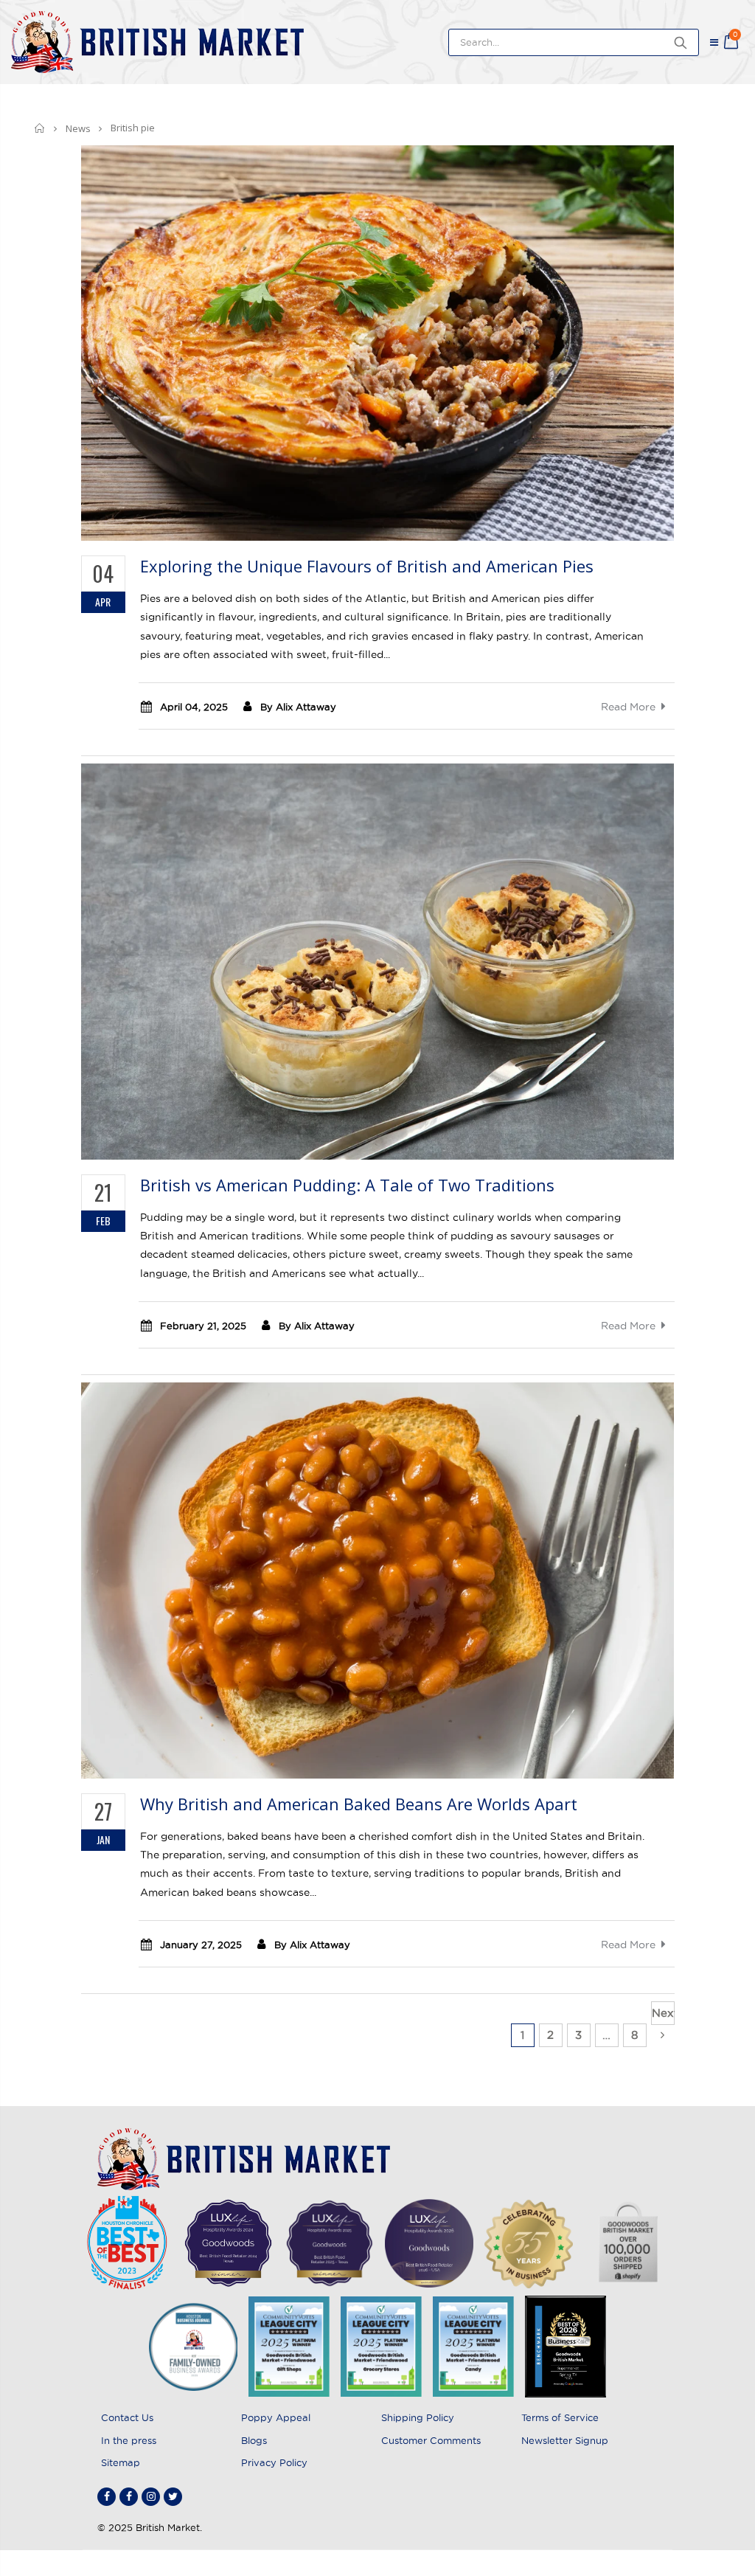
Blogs (254, 2440)
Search (680, 42)
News (78, 128)
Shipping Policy (418, 2417)
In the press (129, 2440)
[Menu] (714, 42)
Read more (628, 707)
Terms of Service (560, 2417)
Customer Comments (431, 2440)
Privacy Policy (274, 2462)
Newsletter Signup (565, 2440)
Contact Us (127, 2417)
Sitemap (121, 2462)
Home (40, 128)
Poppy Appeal (276, 2417)
